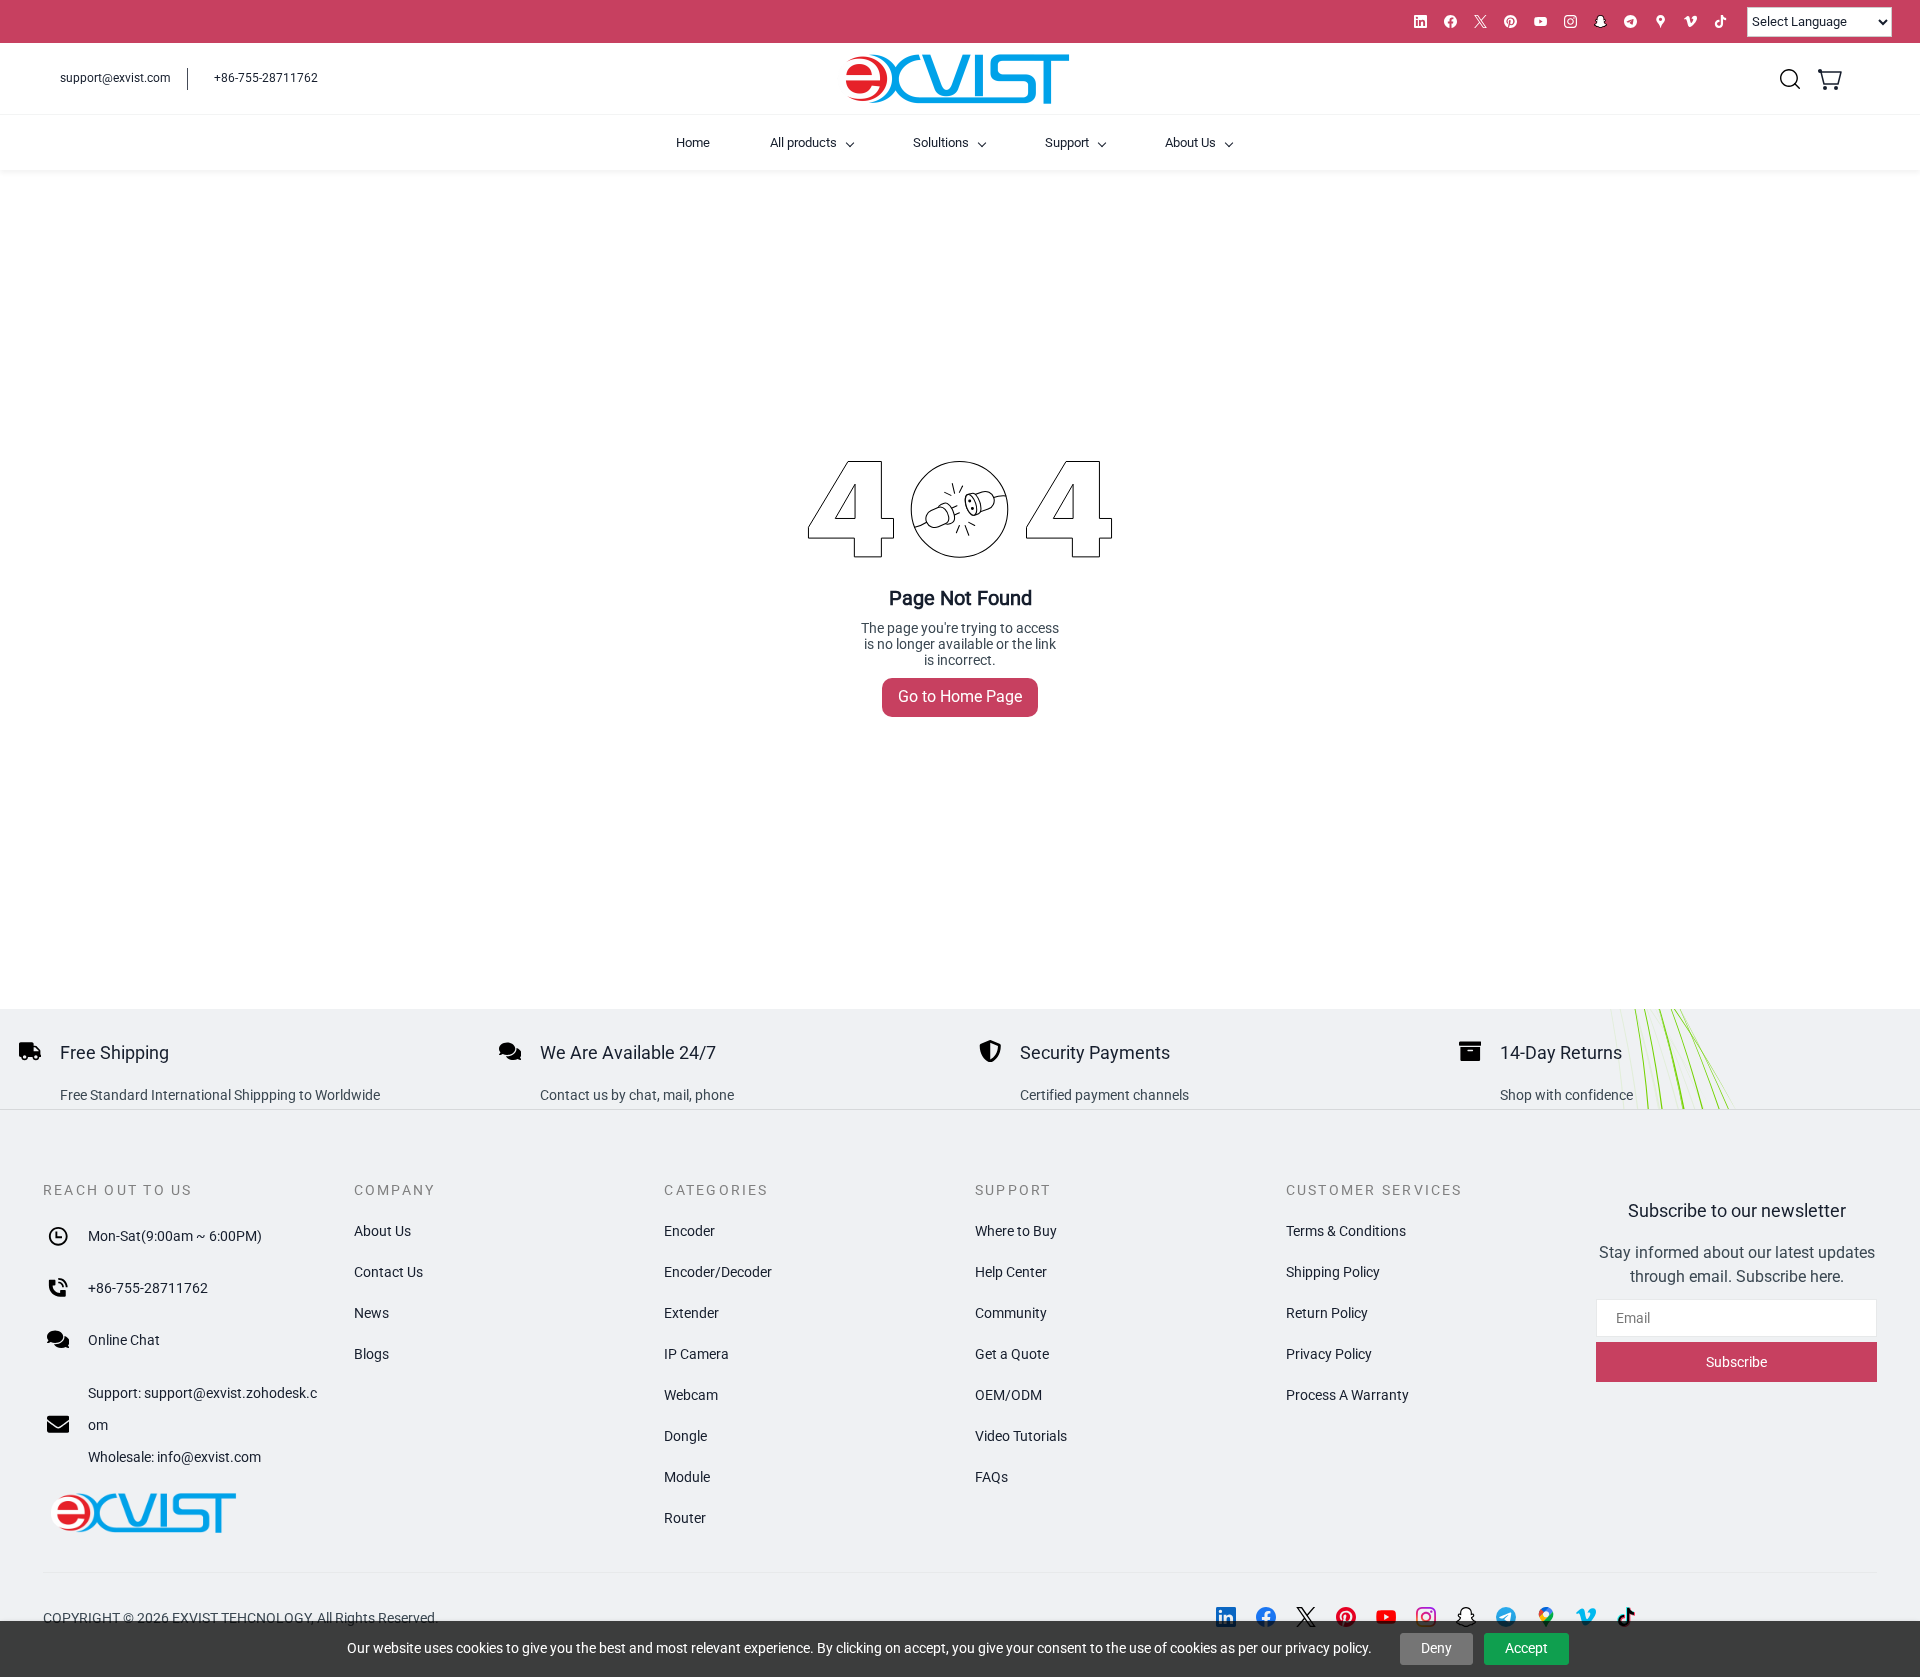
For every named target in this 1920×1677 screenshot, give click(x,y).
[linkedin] (1420, 21)
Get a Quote (1012, 1354)
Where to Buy (1016, 1231)
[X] (1306, 1617)
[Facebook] (1266, 1617)
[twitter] (1480, 21)
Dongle (685, 1436)
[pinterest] (1510, 21)
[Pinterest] (1346, 1617)
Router (685, 1518)
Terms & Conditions (1346, 1231)
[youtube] (1540, 21)
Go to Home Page (960, 696)
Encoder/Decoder (718, 1272)
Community (1011, 1313)
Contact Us (388, 1272)
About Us (382, 1231)
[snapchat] (1600, 21)
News (371, 1313)
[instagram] (1570, 21)
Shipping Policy (1333, 1272)
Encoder (689, 1231)
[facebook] (1450, 21)
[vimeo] (1690, 21)
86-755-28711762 (152, 1288)
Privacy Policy (1329, 1354)
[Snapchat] (1466, 1617)
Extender (691, 1313)
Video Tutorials (1021, 1436)
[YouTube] (1386, 1617)
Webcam (691, 1395)
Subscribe (1736, 1362)
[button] (1790, 79)
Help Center (1011, 1272)
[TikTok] (1626, 1617)
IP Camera (696, 1354)
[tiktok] (1720, 21)
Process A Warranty (1347, 1395)
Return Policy (1327, 1313)
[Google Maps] (1546, 1617)
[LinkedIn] (1226, 1617)
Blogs (371, 1354)
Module (687, 1477)
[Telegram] (1506, 1617)
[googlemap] (1660, 21)
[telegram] (1630, 21)
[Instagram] (1426, 1617)
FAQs (991, 1477)
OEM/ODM (1008, 1395)
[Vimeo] (1586, 1617)
